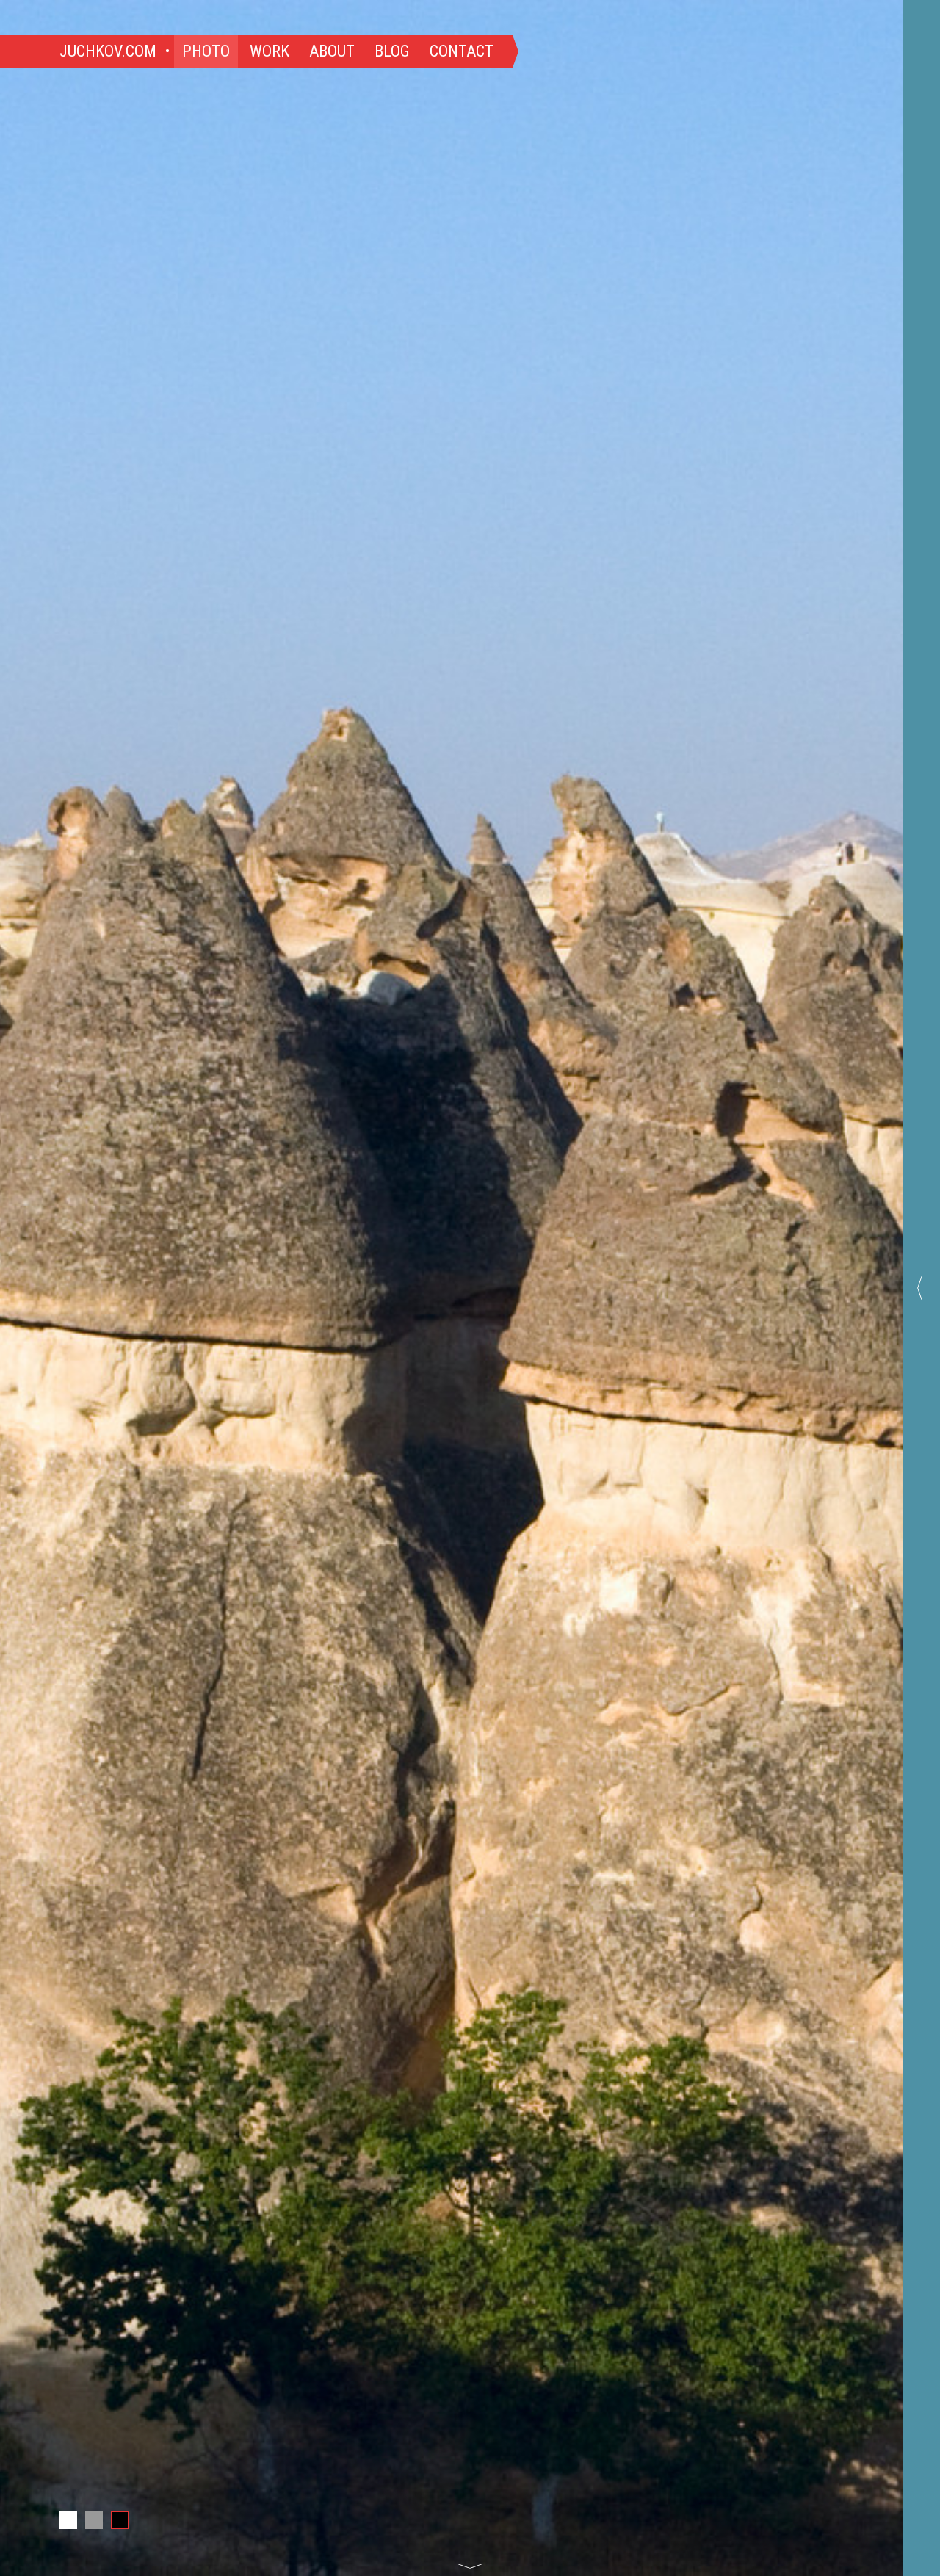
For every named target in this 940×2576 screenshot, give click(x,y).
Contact (462, 51)
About (332, 51)
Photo (206, 51)
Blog (392, 51)
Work (270, 51)
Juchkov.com (108, 51)
